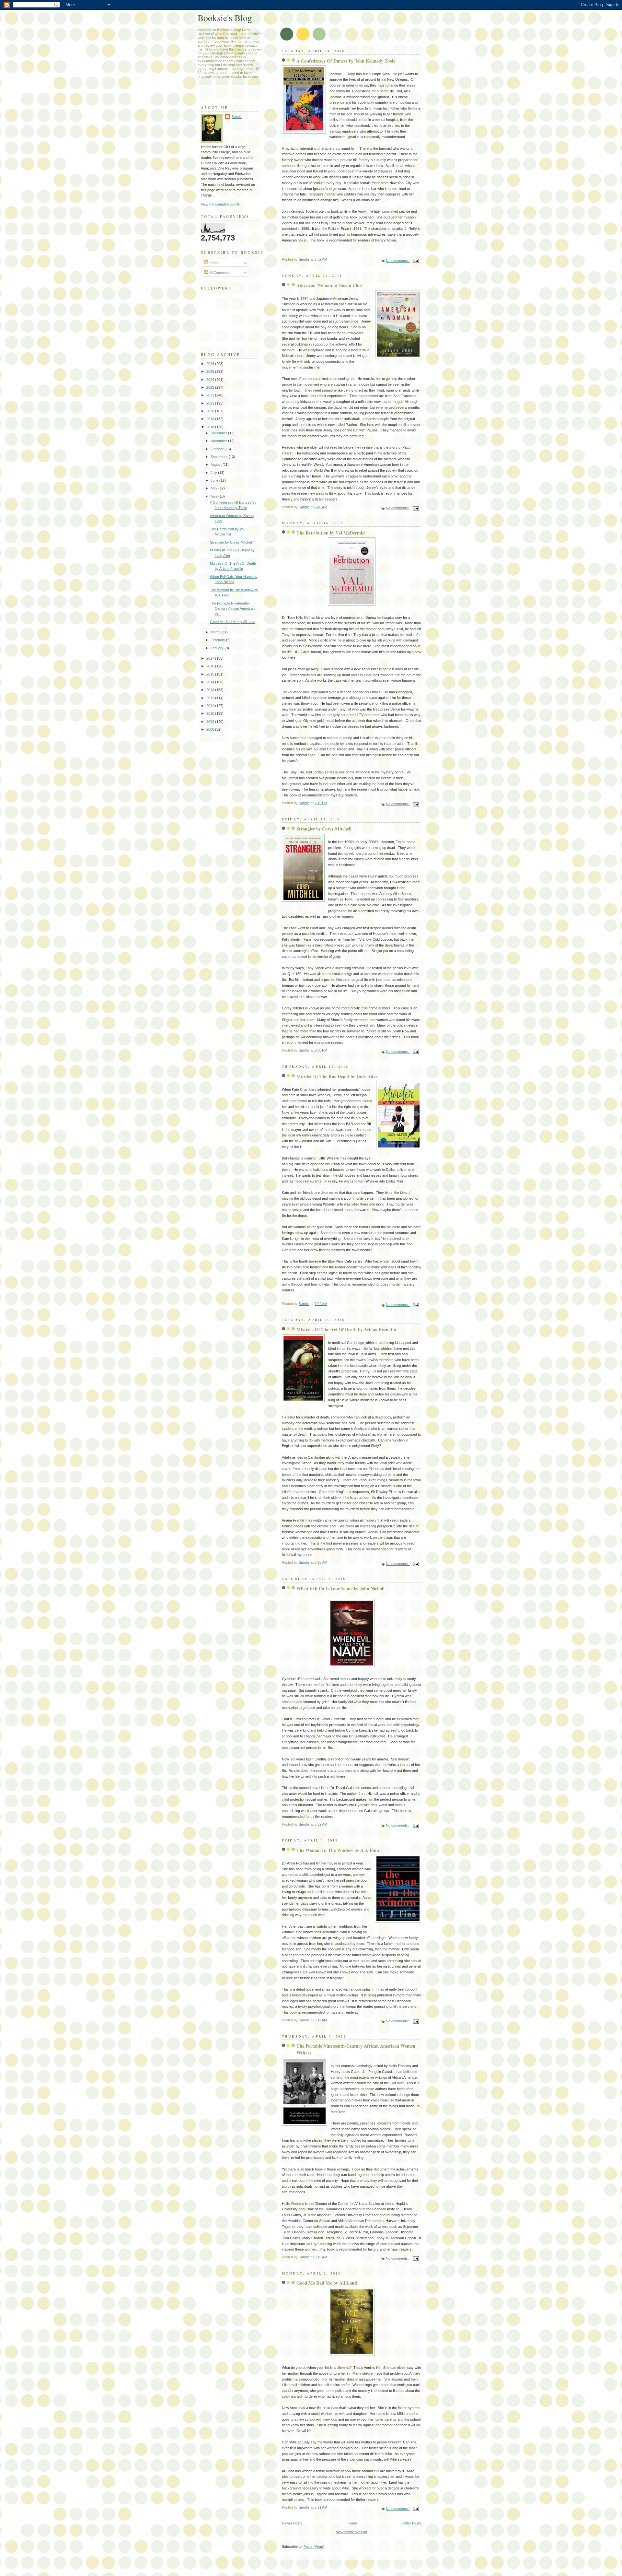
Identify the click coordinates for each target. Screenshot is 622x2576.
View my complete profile (220, 204)
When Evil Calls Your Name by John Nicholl (340, 1588)
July (214, 473)
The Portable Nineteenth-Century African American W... (232, 609)
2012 (211, 698)
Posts (213, 263)
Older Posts (412, 2523)
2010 (211, 713)
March (216, 632)
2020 (211, 411)
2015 (211, 674)
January (218, 648)
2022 (211, 395)
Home (352, 2523)
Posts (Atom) (314, 2547)
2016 (211, 666)
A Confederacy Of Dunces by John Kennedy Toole (346, 61)
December (219, 433)
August (217, 465)
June (215, 480)
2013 (211, 690)
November (219, 441)
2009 (211, 722)
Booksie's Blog (225, 18)
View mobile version (351, 2532)
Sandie (237, 117)
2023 (211, 387)
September (220, 457)
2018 (211, 427)
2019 (211, 419)
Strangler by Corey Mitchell (324, 829)
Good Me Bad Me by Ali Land (327, 2283)
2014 (211, 682)
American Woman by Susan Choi (329, 285)
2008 (211, 729)
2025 (211, 371)
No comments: (398, 261)
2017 (211, 658)
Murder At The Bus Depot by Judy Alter (337, 1076)
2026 (211, 364)
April (214, 496)
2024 (211, 380)
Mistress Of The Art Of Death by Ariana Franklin (346, 1329)
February (218, 640)
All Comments (219, 273)
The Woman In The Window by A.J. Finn (338, 1850)
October (218, 449)
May (214, 488)
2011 (211, 706)
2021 (211, 403)
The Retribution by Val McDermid (331, 533)
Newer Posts (292, 2523)
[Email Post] (415, 261)
